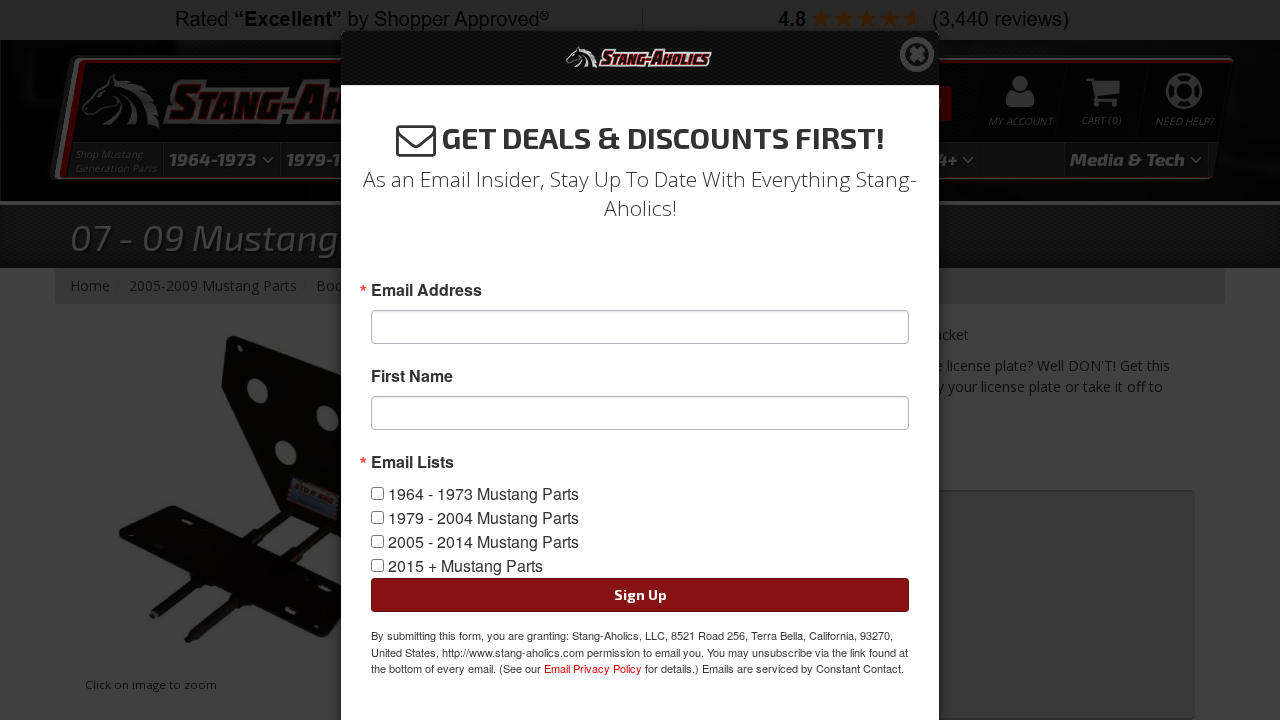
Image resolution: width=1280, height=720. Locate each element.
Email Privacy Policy (593, 668)
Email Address (426, 290)
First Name (412, 376)
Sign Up (640, 594)
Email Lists (412, 462)
